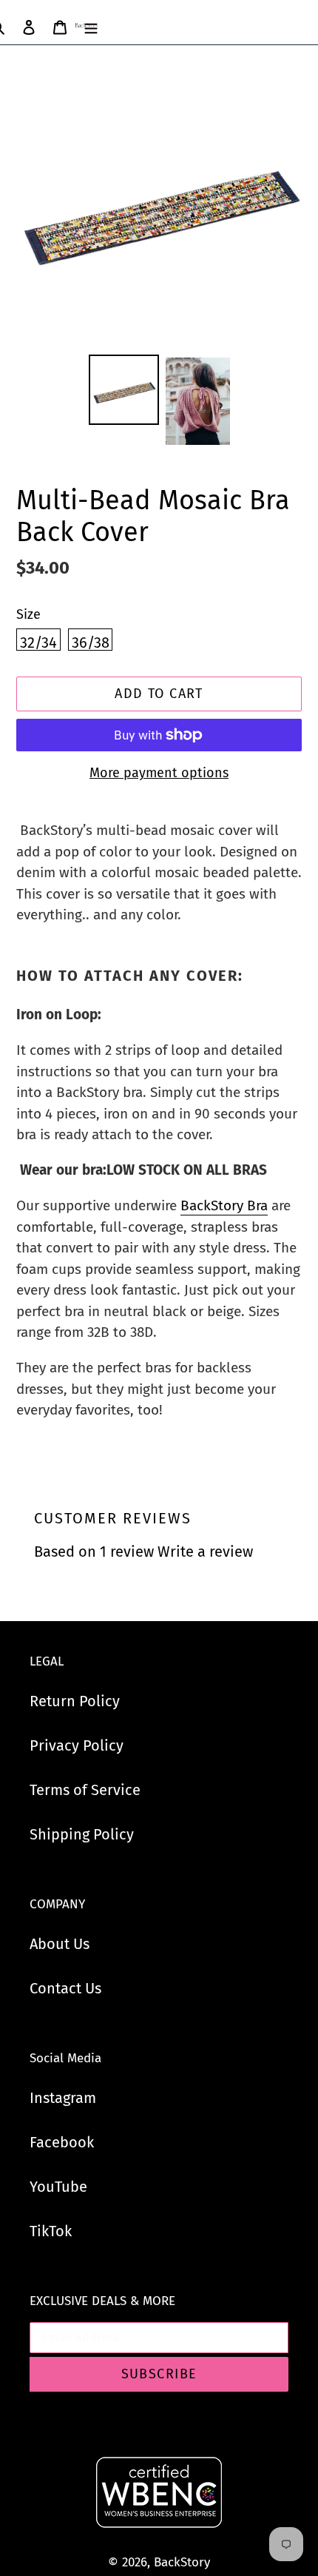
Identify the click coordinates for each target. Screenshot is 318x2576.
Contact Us (65, 1988)
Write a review (205, 1552)
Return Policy (75, 1701)
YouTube (58, 2187)
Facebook (62, 2142)
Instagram (63, 2098)
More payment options (159, 773)
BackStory (182, 2562)
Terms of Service (85, 1790)
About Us (60, 1944)
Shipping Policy (82, 1834)
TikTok (51, 2231)
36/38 (91, 642)
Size (28, 614)
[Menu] (91, 26)
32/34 (38, 642)
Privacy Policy (77, 1745)
